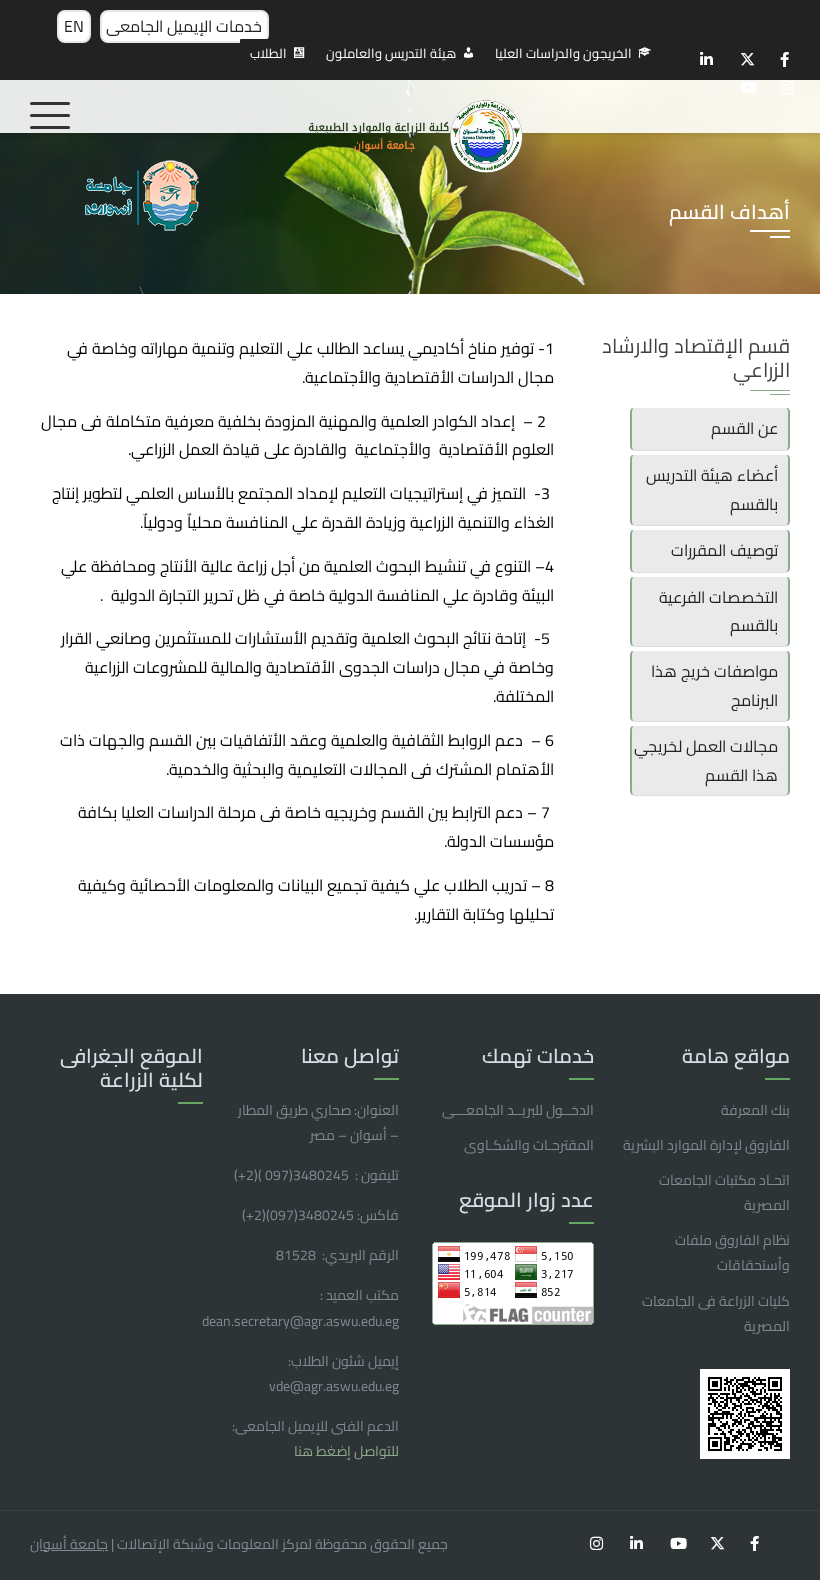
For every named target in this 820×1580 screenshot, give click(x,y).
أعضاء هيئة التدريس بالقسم (712, 489)
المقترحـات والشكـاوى (529, 1145)
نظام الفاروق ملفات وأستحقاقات (732, 1252)
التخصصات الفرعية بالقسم (718, 611)
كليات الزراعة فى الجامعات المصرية (716, 1313)
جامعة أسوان (69, 1544)
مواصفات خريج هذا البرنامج (714, 685)
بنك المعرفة (755, 1110)
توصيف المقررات (724, 550)
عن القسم (744, 428)
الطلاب (268, 53)
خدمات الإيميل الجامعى (184, 26)
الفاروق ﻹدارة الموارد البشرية (706, 1145)
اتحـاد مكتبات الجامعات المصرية (724, 1192)
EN (74, 26)
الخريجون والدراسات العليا (563, 53)
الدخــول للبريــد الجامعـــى (518, 1110)
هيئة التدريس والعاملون (391, 53)
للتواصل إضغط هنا (346, 1451)
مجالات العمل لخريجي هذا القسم (706, 760)
